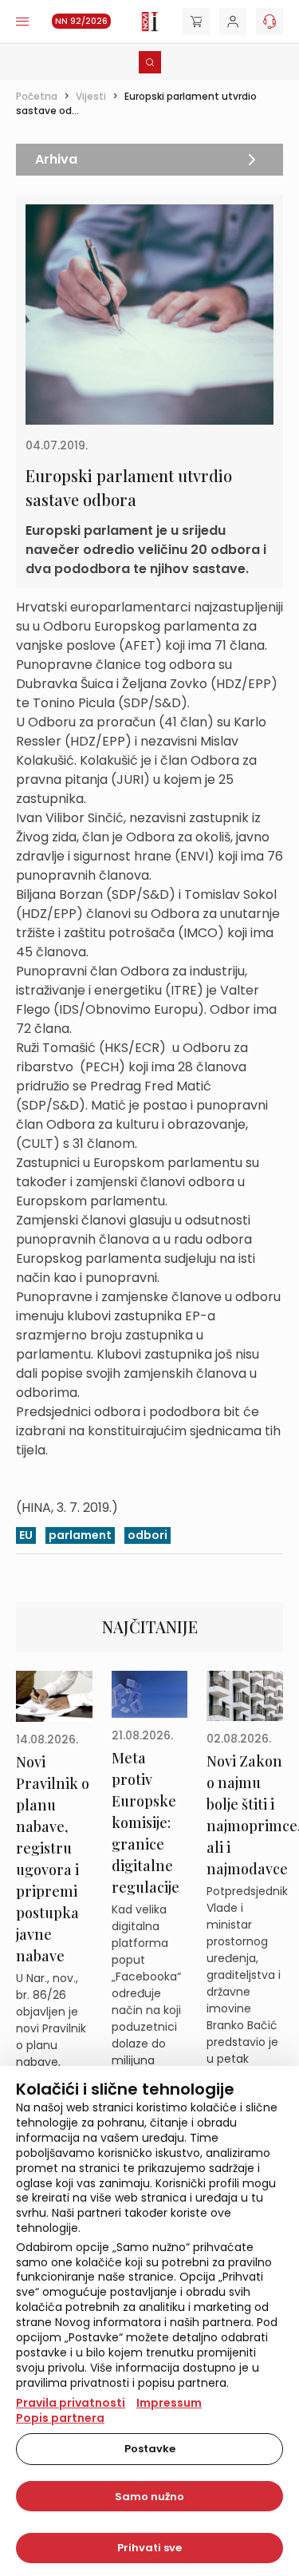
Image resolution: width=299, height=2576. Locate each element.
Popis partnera (60, 2418)
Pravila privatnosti (71, 2403)
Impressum (169, 2403)
